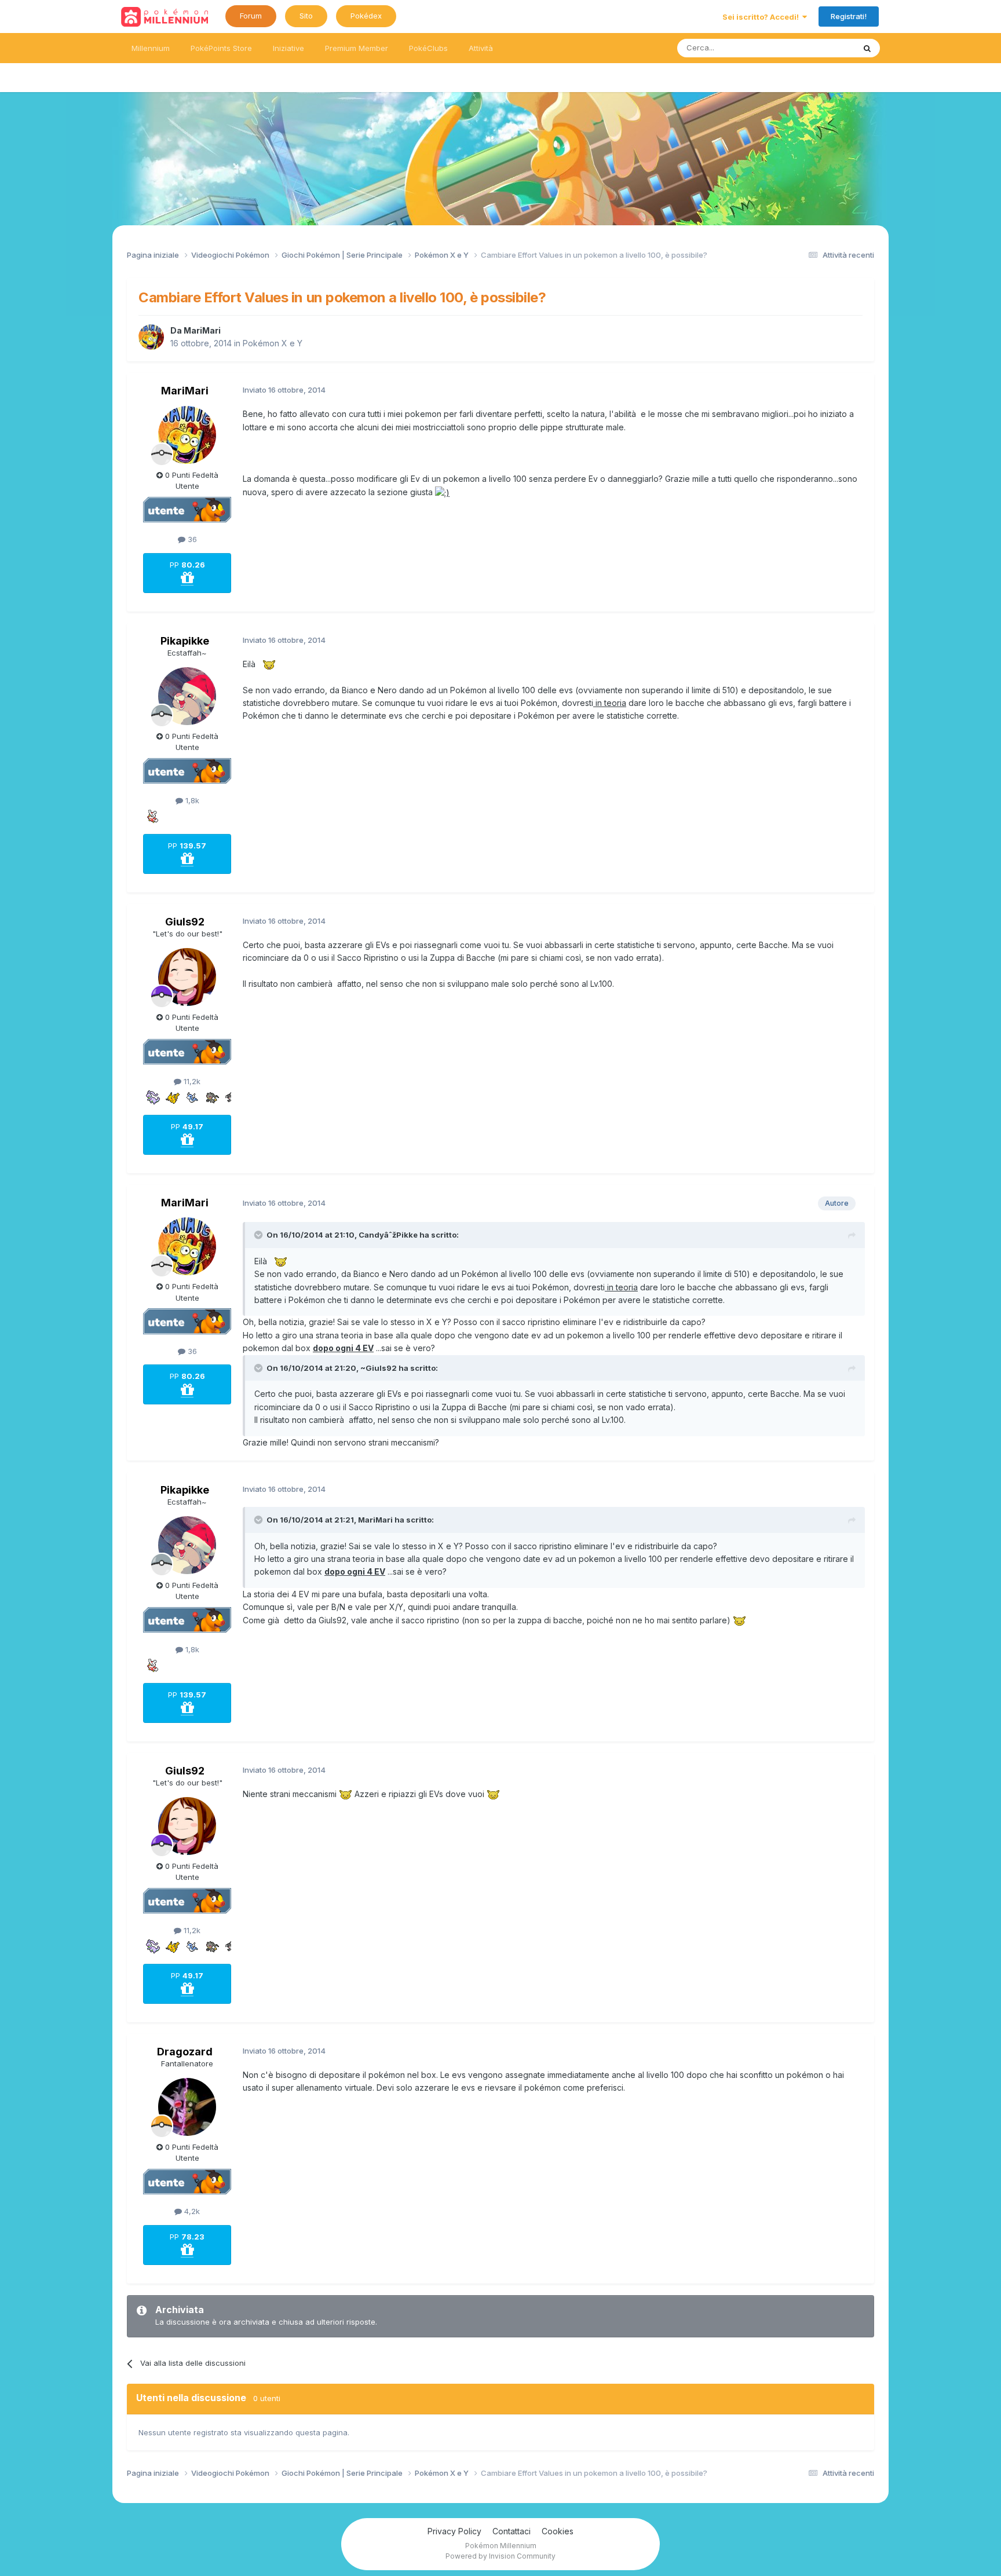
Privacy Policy (454, 2531)
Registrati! (849, 16)
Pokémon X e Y (273, 343)
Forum (251, 16)
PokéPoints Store (221, 48)
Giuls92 (185, 922)
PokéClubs (428, 48)
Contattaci (512, 2531)
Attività (481, 48)
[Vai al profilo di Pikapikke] (187, 696)
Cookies (558, 2531)
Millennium (151, 48)
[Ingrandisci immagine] (442, 492)
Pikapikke (185, 641)
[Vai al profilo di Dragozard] (187, 2107)
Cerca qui (823, 48)
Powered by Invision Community (500, 2556)
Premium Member (357, 48)
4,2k (191, 2211)
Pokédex (366, 16)
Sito (306, 16)
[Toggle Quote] (260, 1235)
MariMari (202, 330)
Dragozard (185, 2052)
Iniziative (288, 48)
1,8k (191, 800)
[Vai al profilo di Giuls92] (187, 977)
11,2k (191, 1081)
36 (191, 539)
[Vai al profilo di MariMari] (151, 337)
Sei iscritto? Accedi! (762, 17)
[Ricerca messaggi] (867, 48)
